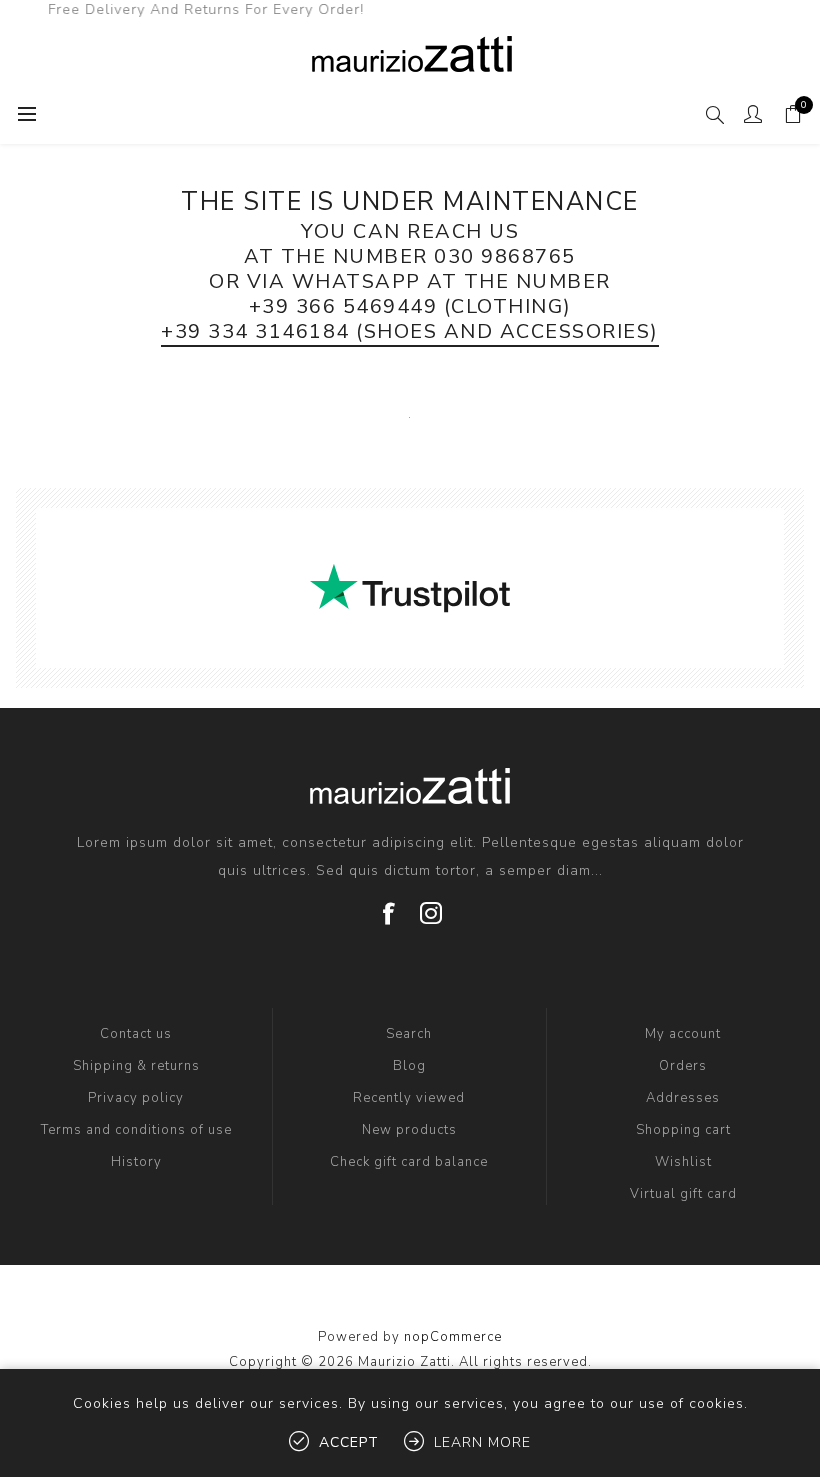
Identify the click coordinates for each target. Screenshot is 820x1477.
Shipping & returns (136, 1066)
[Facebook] (389, 906)
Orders (683, 1066)
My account (683, 1034)
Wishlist (683, 1162)
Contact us (136, 1034)
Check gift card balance (409, 1162)
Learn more (482, 1442)
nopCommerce (453, 1337)
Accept (349, 1442)
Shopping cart (683, 1130)
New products (409, 1130)
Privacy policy (136, 1098)
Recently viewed (409, 1098)
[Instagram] (431, 906)
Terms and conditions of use (136, 1130)
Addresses (683, 1098)
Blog (409, 1066)
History (136, 1162)
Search (409, 1034)
